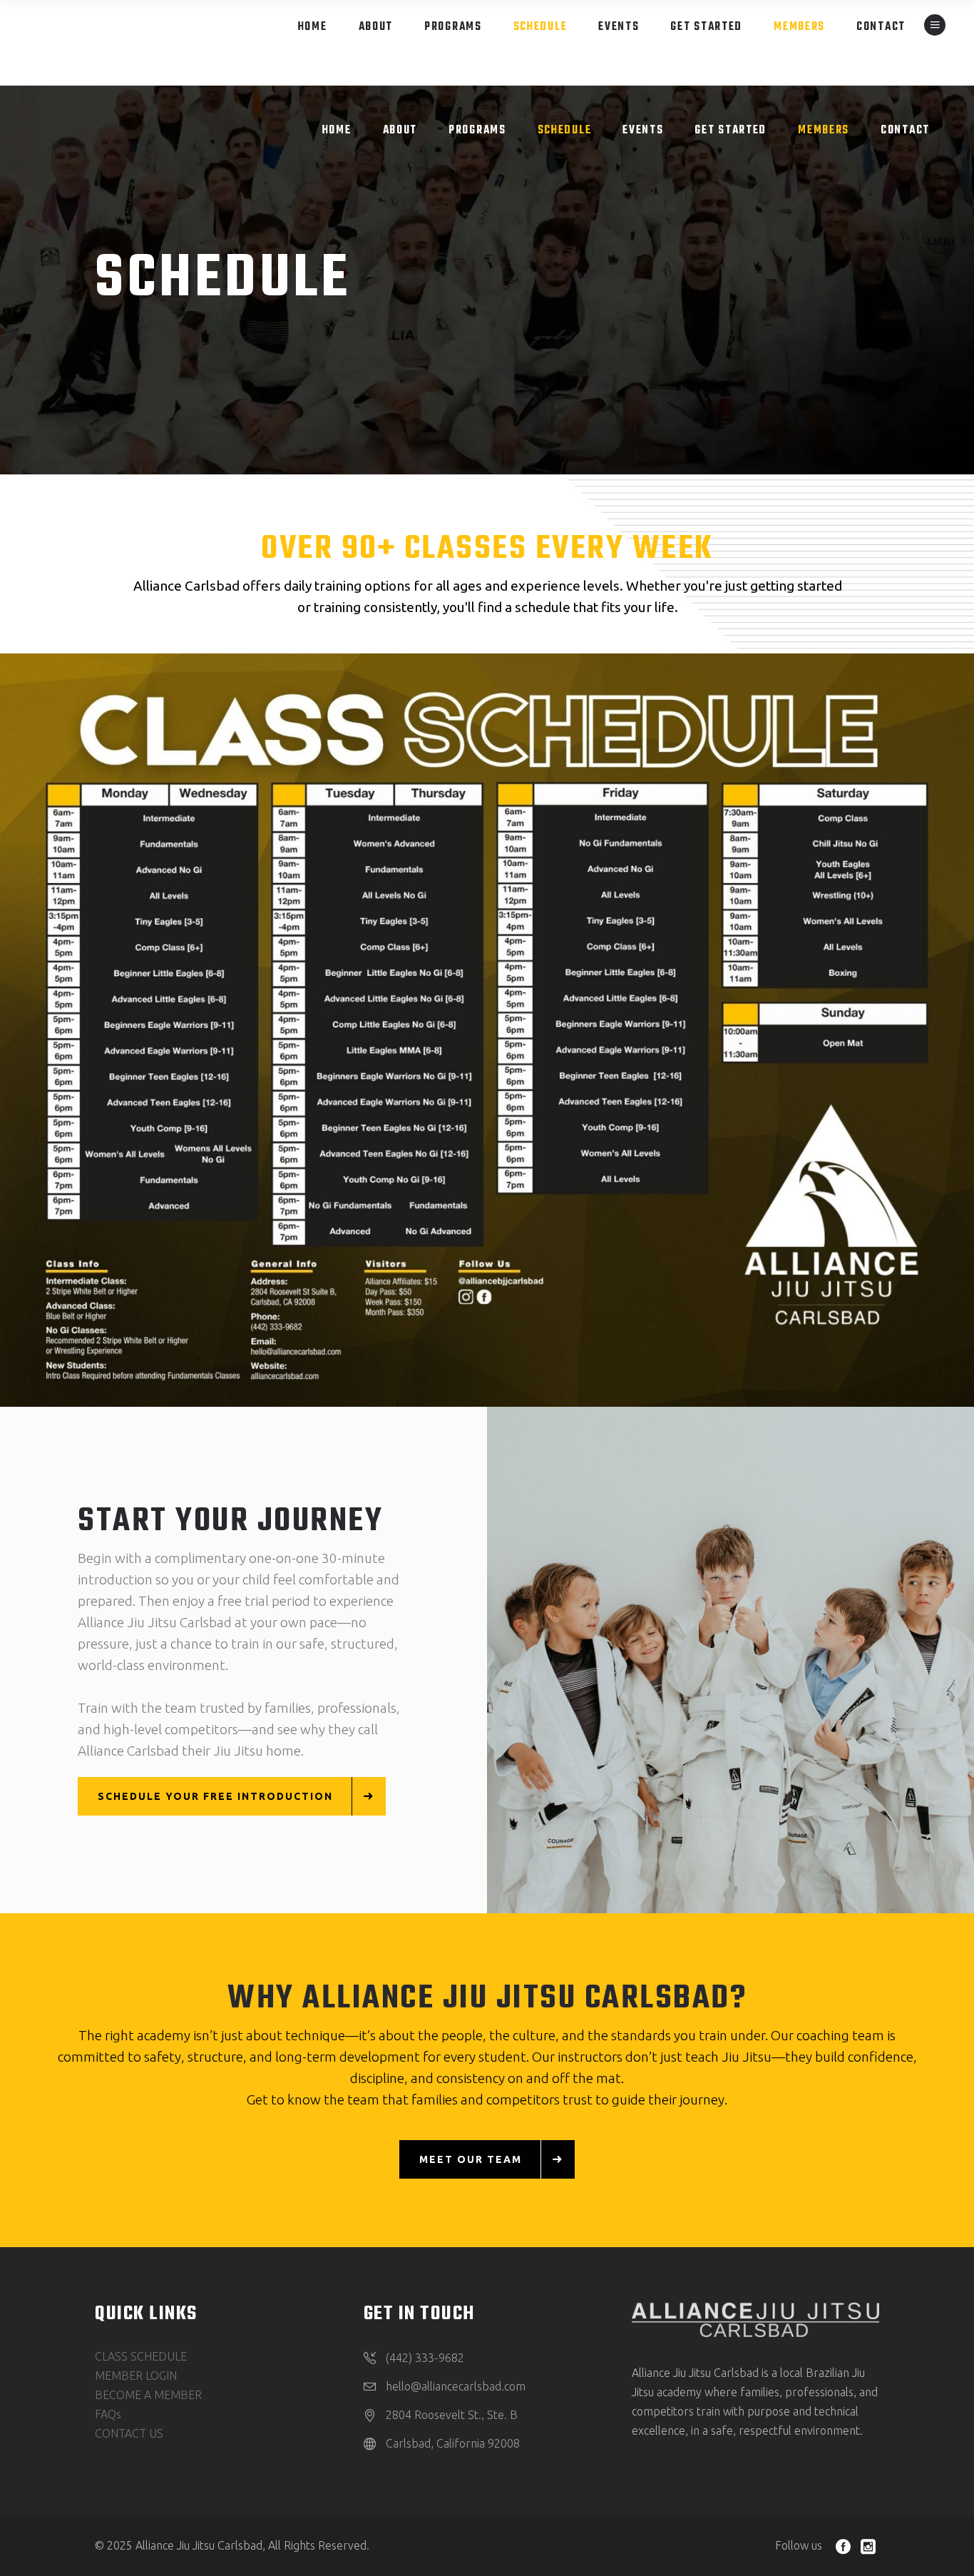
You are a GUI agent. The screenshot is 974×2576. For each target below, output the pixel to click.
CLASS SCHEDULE (141, 2356)
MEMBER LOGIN (136, 2376)
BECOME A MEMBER (148, 2395)
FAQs (108, 2414)
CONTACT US (129, 2433)
